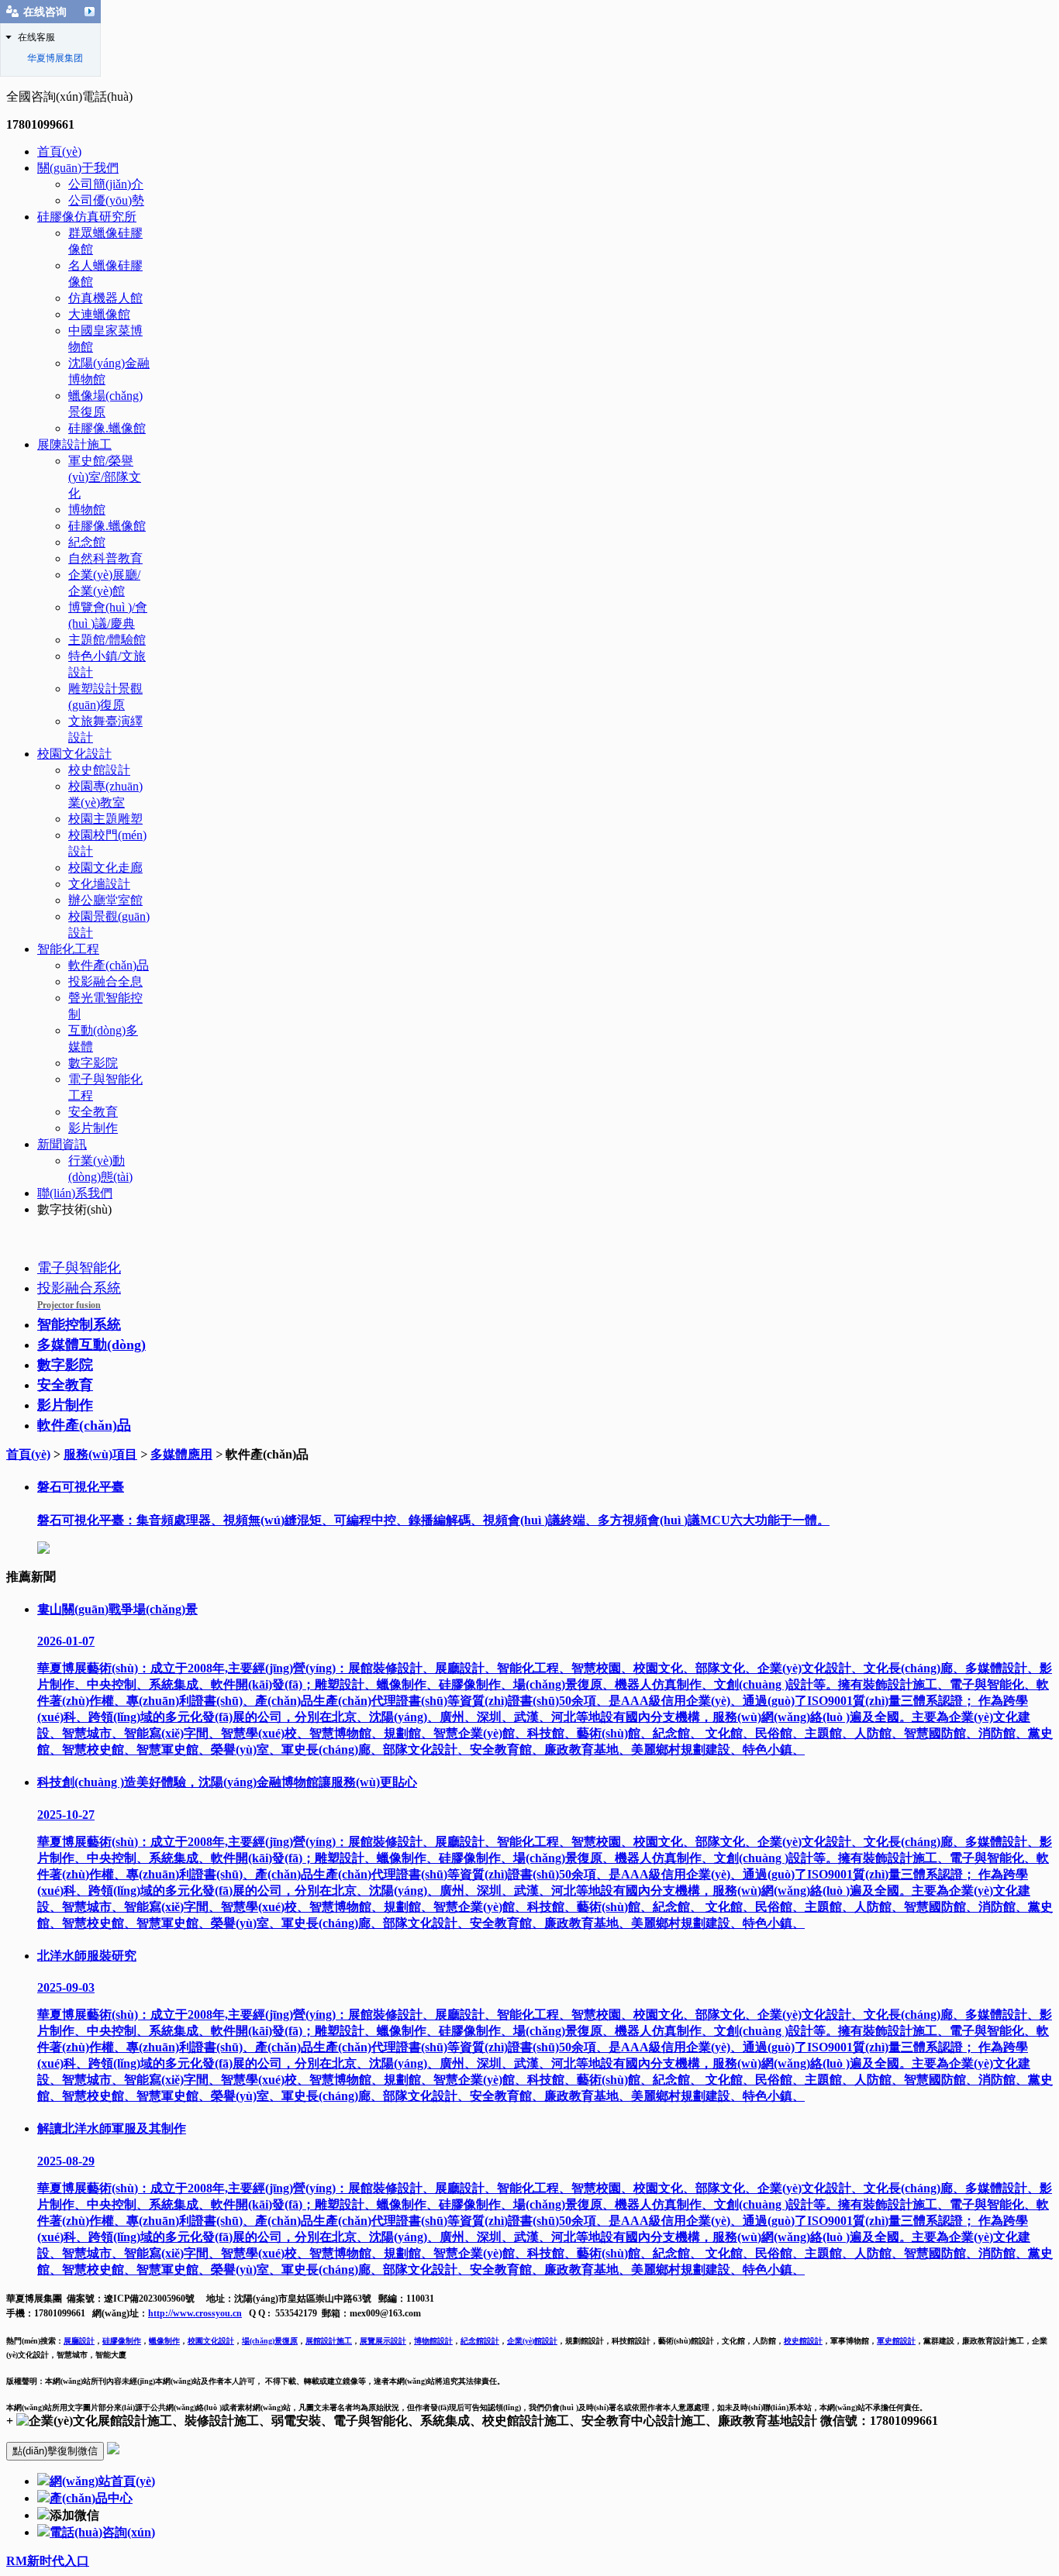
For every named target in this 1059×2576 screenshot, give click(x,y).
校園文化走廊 (105, 868)
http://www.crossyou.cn (195, 2313)
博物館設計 (433, 2341)
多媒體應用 (181, 1454)
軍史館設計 (896, 2341)
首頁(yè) (59, 152)
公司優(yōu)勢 (106, 200)
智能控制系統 (79, 1324)
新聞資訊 (62, 1144)
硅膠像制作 (122, 2341)
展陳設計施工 (74, 444)
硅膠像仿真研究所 (87, 217)
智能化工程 (68, 949)
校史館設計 (99, 770)
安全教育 (93, 1112)
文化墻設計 (99, 884)
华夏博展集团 (55, 58)
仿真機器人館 (105, 298)
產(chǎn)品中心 (91, 2498)
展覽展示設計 (383, 2341)
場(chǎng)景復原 (270, 2341)
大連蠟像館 (99, 314)
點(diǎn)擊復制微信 (55, 2451)
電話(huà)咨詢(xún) (102, 2532)
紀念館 (87, 542)
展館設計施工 (329, 2341)
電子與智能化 (79, 1268)
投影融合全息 (105, 981)
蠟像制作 (164, 2341)
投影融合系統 (79, 1295)
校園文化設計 (74, 754)
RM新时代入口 (48, 2561)
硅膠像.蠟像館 (107, 428)
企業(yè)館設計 (532, 2341)
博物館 (87, 510)
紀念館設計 (480, 2341)
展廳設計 (79, 2341)
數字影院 (93, 1063)
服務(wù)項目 (100, 1454)
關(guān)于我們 (78, 168)
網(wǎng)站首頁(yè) (102, 2481)
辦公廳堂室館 (105, 900)
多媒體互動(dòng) (91, 1345)
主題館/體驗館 (107, 640)
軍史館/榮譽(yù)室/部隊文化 (105, 477)
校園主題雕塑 (105, 819)
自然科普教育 (105, 558)
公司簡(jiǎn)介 (106, 184)
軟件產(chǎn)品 (109, 965)
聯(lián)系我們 (75, 1193)
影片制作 (93, 1128)
